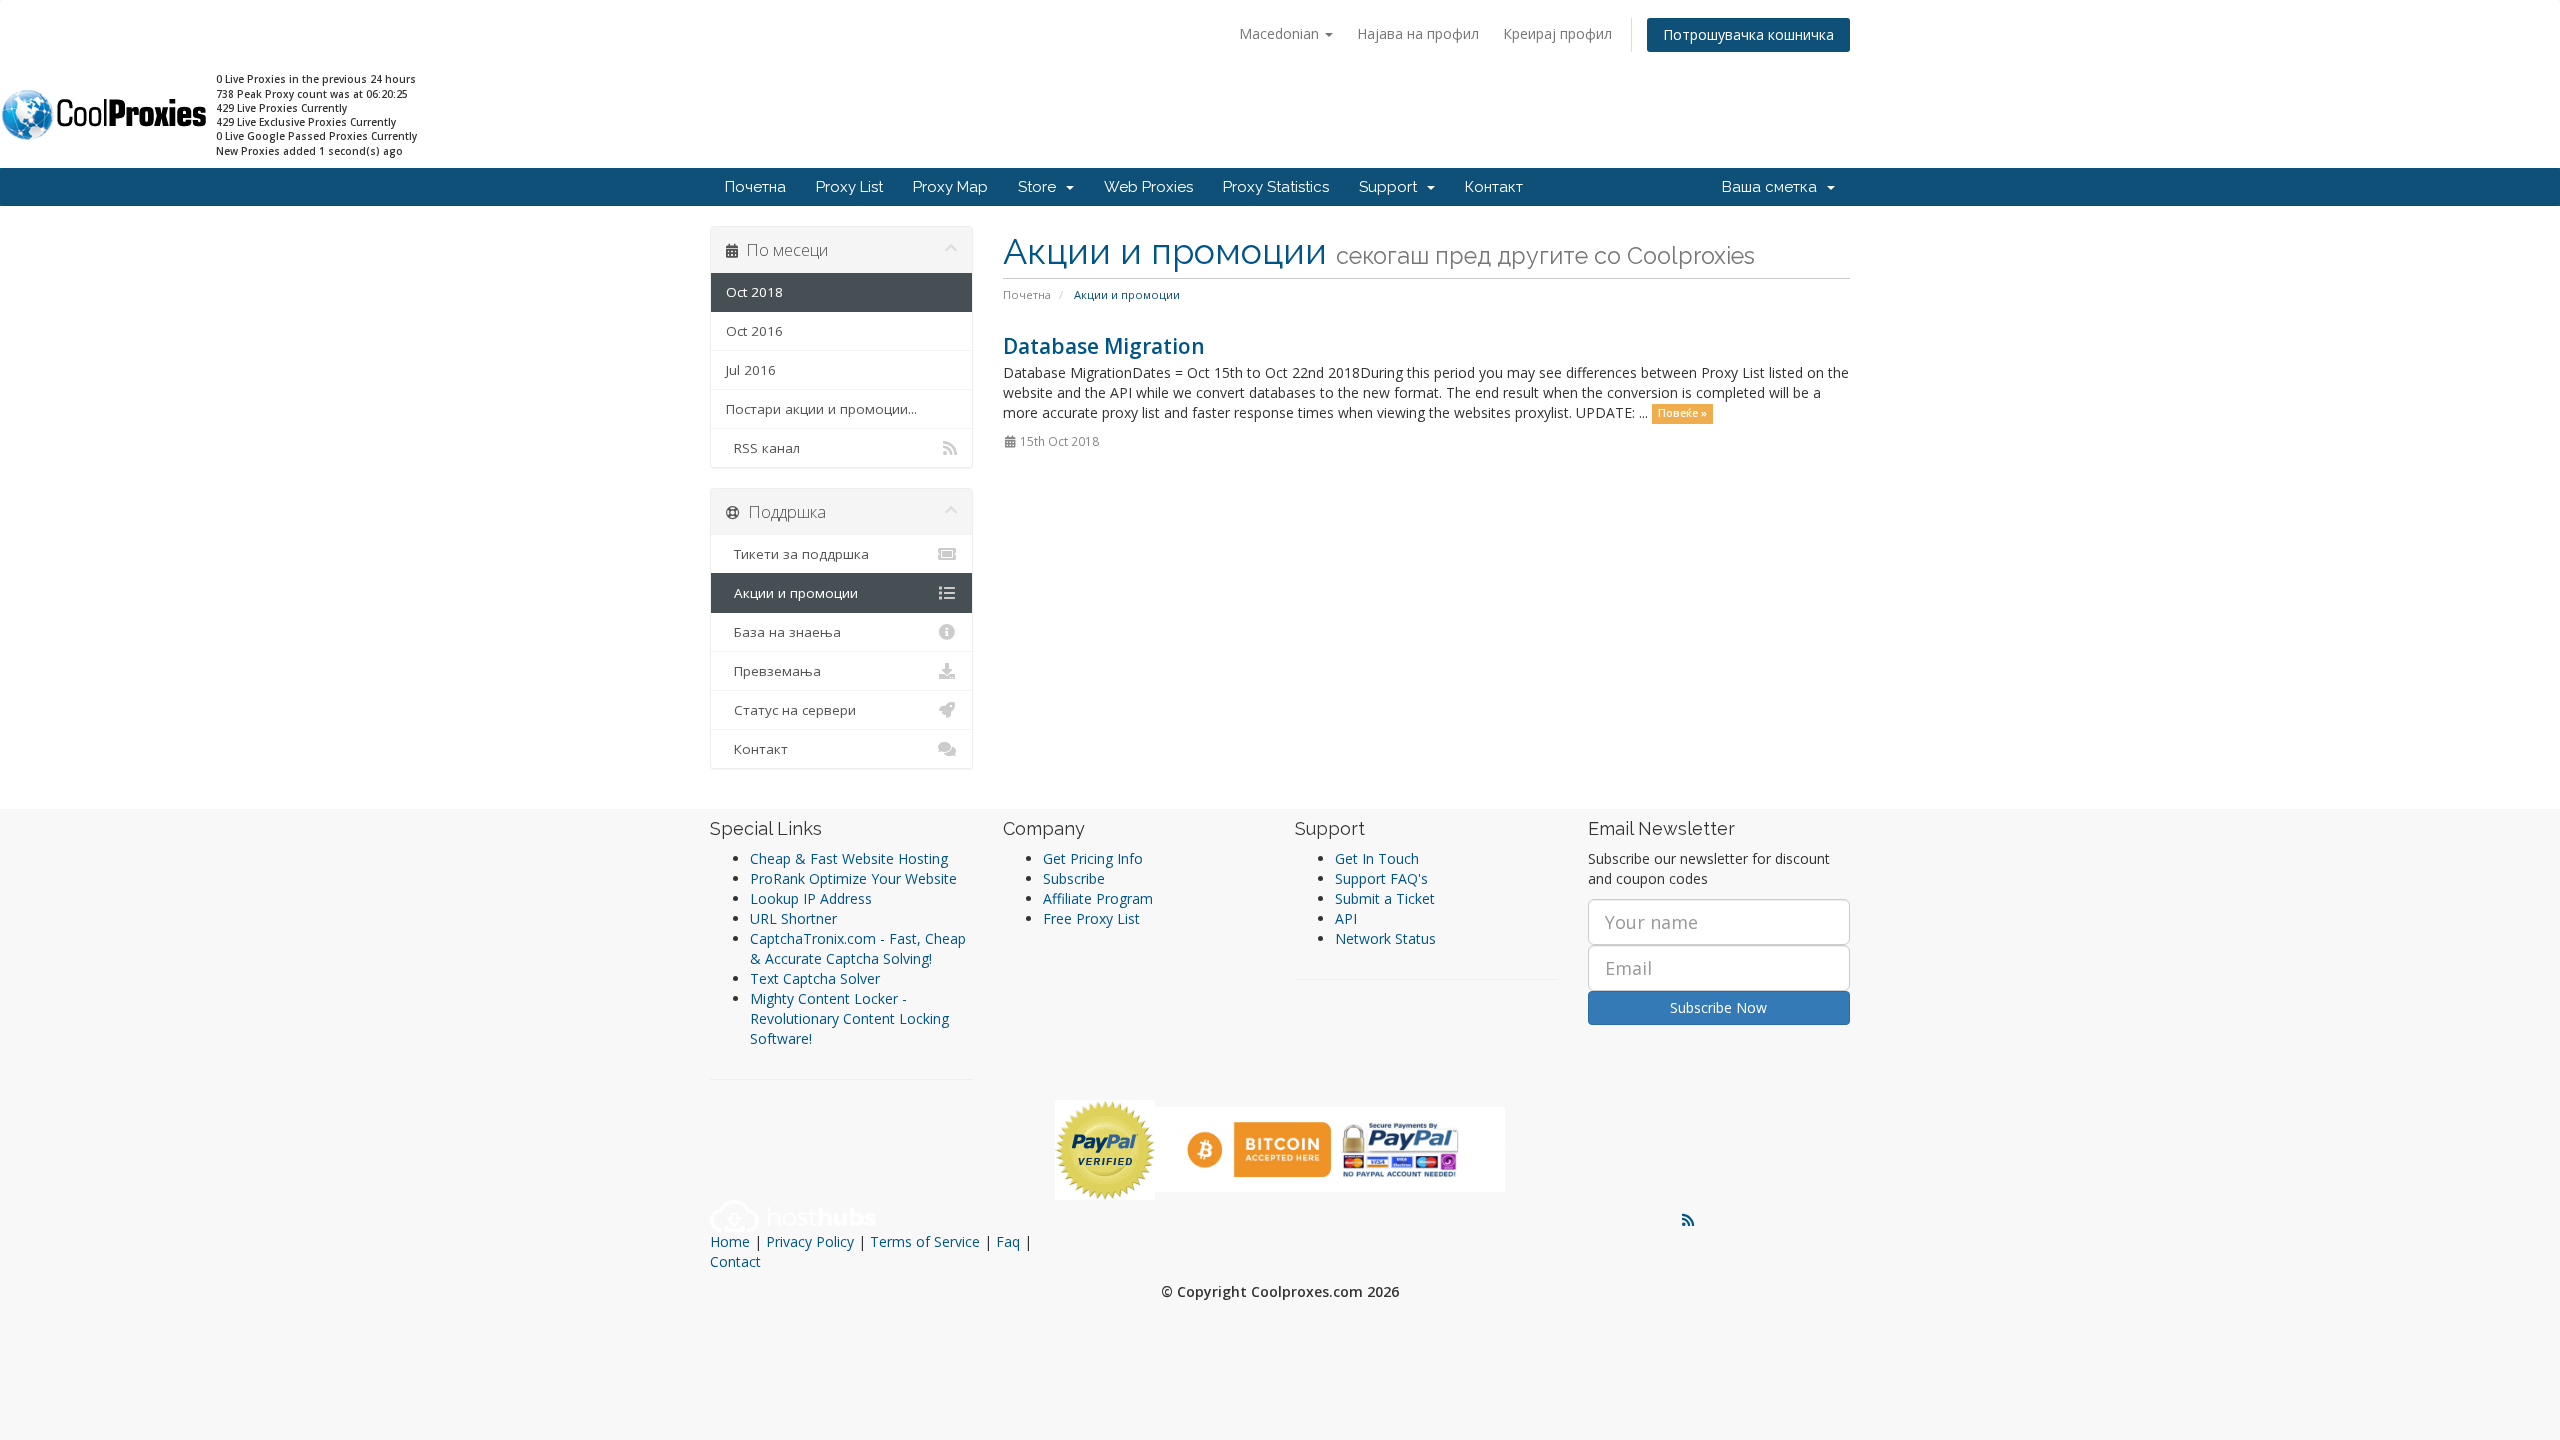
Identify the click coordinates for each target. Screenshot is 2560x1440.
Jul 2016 (751, 370)
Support (1392, 187)
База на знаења (783, 632)
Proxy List (849, 187)
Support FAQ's (1381, 878)
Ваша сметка (1773, 187)
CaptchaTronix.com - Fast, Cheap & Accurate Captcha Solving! (858, 948)
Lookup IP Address (811, 898)
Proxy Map (950, 187)
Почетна (755, 187)
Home (730, 1241)
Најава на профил (1418, 33)
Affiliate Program (1098, 898)
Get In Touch (1377, 858)
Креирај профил (1557, 33)
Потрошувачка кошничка (1748, 34)
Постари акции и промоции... (821, 409)
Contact (735, 1261)
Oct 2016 (754, 331)
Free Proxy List (1091, 918)
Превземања (773, 671)
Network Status (1385, 938)
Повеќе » (1682, 414)
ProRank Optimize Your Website (853, 878)
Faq (1008, 1241)
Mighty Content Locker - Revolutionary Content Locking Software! (849, 1018)
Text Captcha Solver (815, 978)
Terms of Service (925, 1241)
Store (1041, 187)
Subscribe (1074, 878)
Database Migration (1104, 346)
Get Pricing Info (1093, 858)
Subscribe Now (1718, 1007)
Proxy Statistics (1276, 187)
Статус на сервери (791, 710)
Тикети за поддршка (797, 554)
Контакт (1494, 187)
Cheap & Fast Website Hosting (849, 858)
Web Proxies (1148, 187)
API (1346, 918)
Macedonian (1281, 33)
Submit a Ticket (1385, 898)
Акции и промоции (792, 593)
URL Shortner (793, 918)
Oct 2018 (754, 292)
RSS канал (763, 448)
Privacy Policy (810, 1241)
